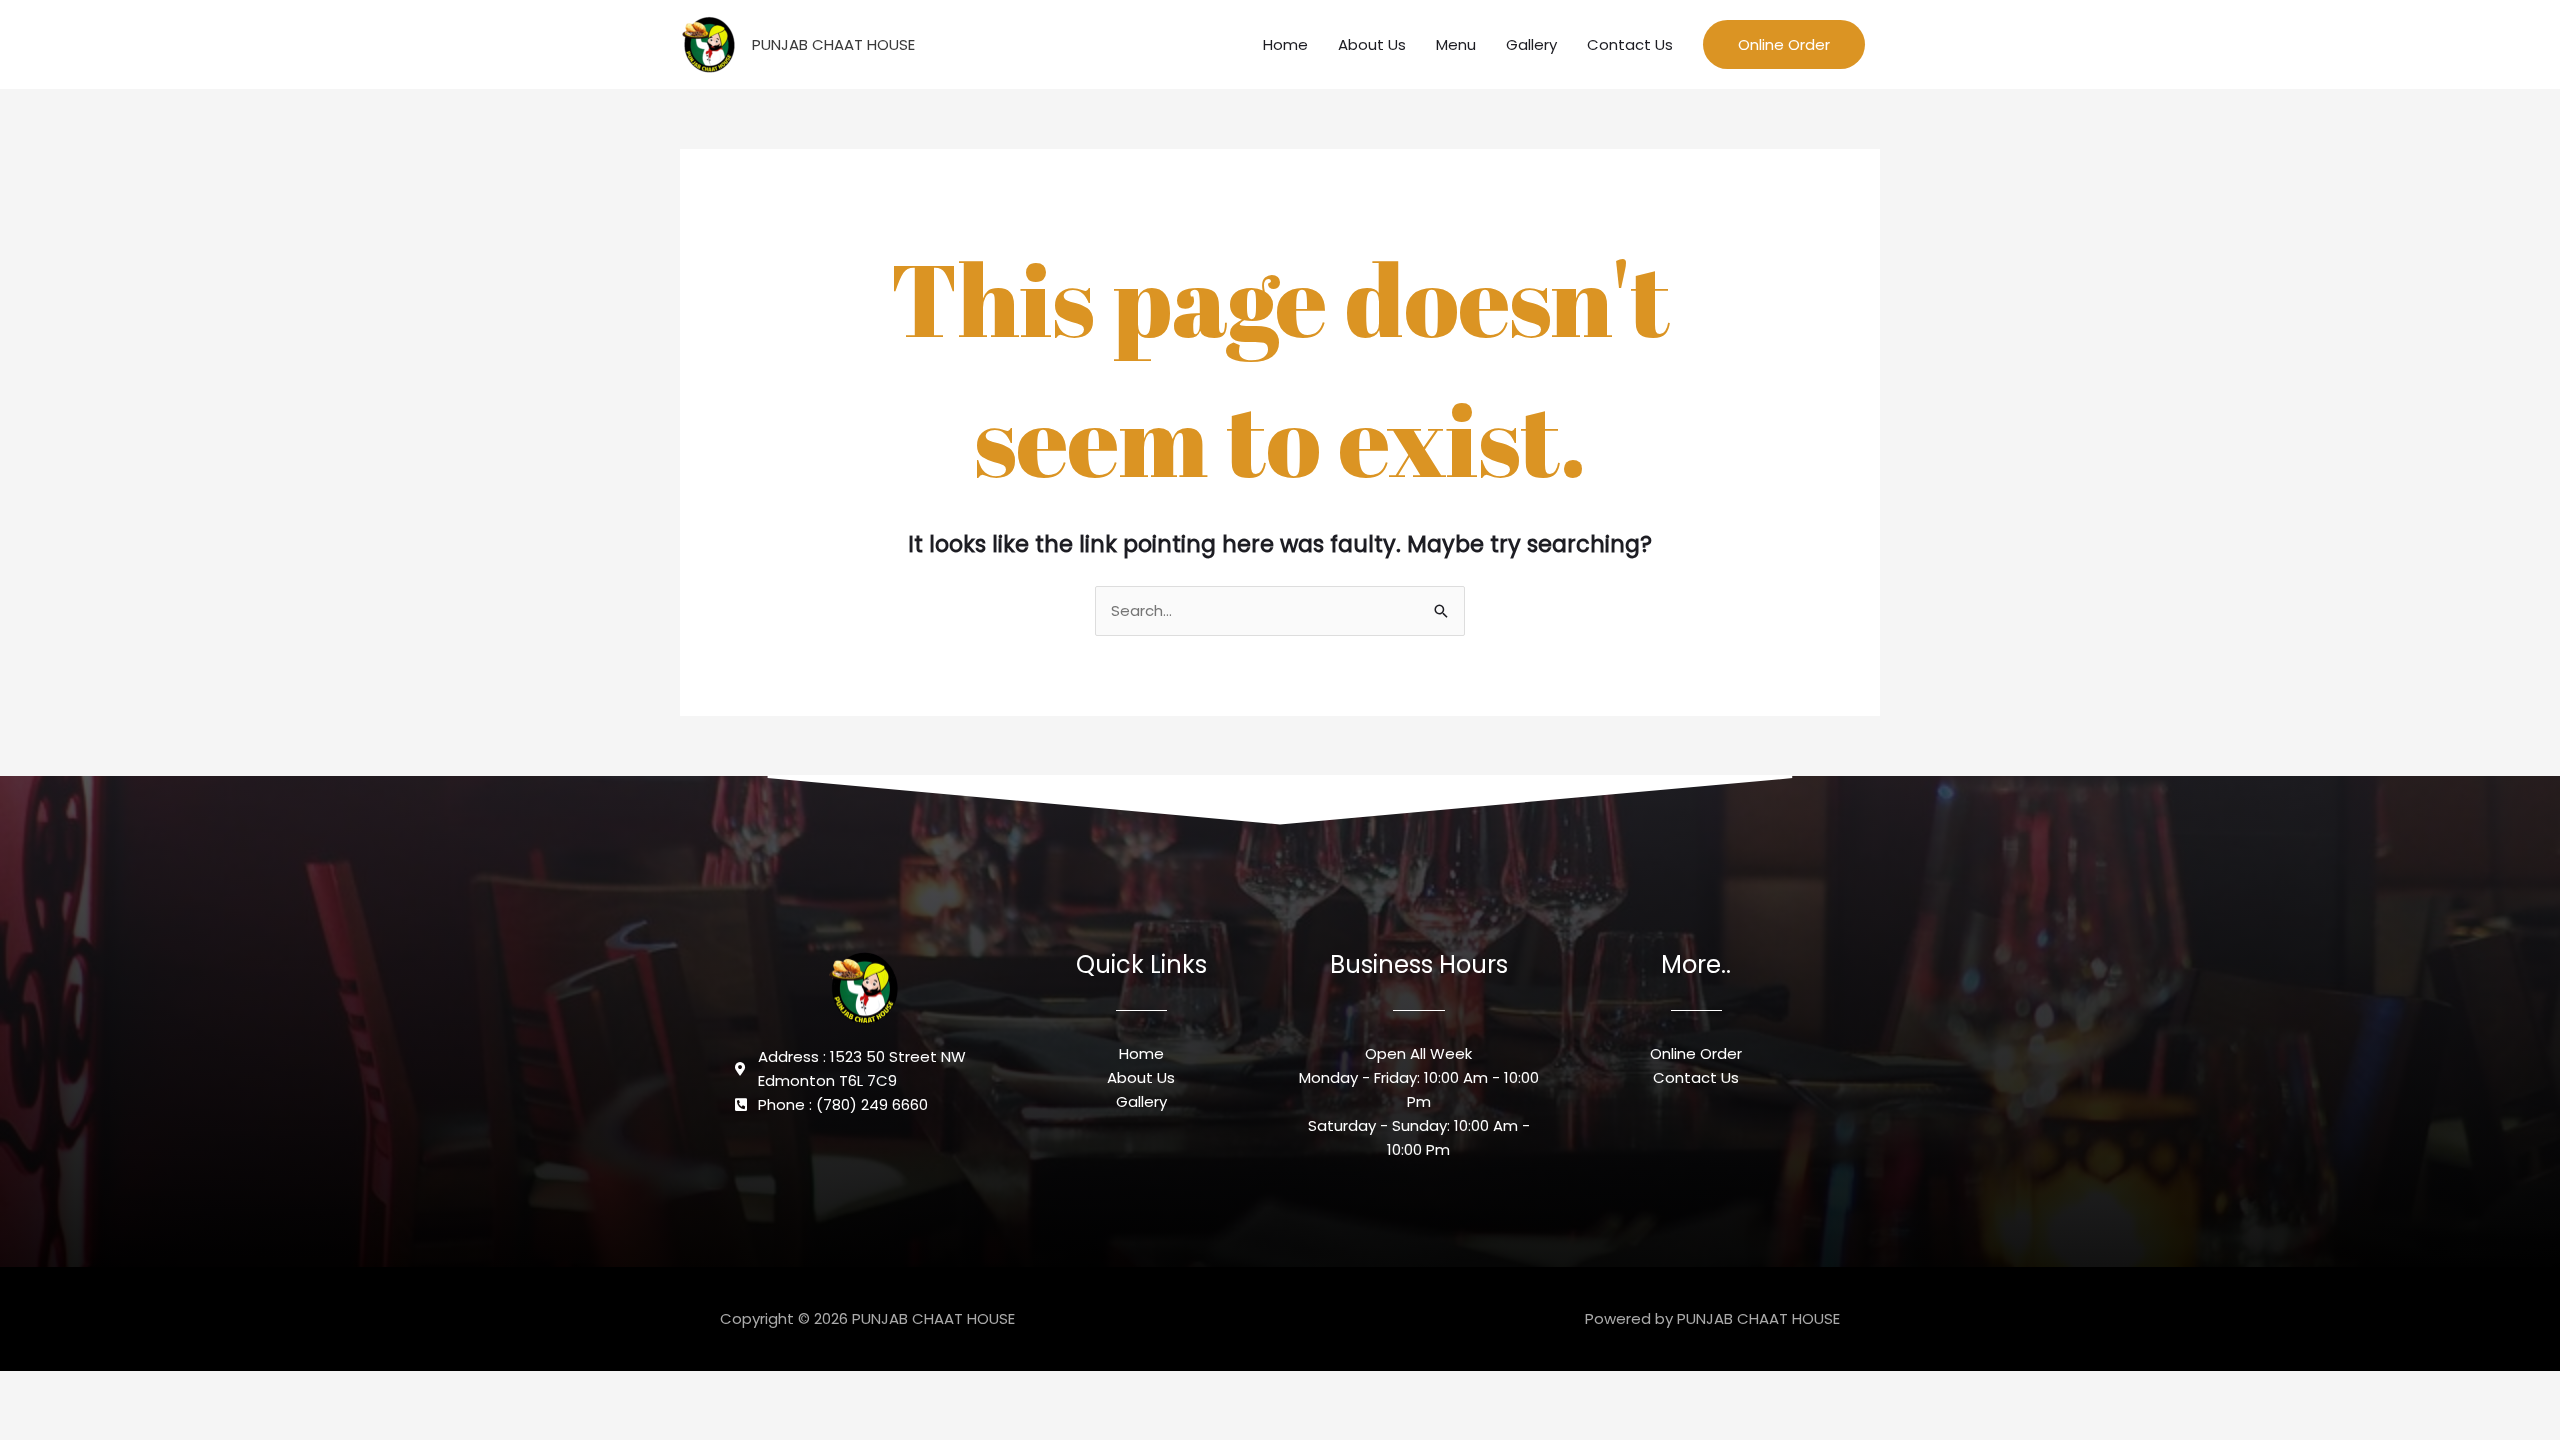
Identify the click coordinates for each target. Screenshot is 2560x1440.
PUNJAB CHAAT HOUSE (833, 44)
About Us (1372, 44)
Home (1285, 44)
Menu (1456, 44)
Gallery (1531, 44)
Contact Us (1630, 44)
